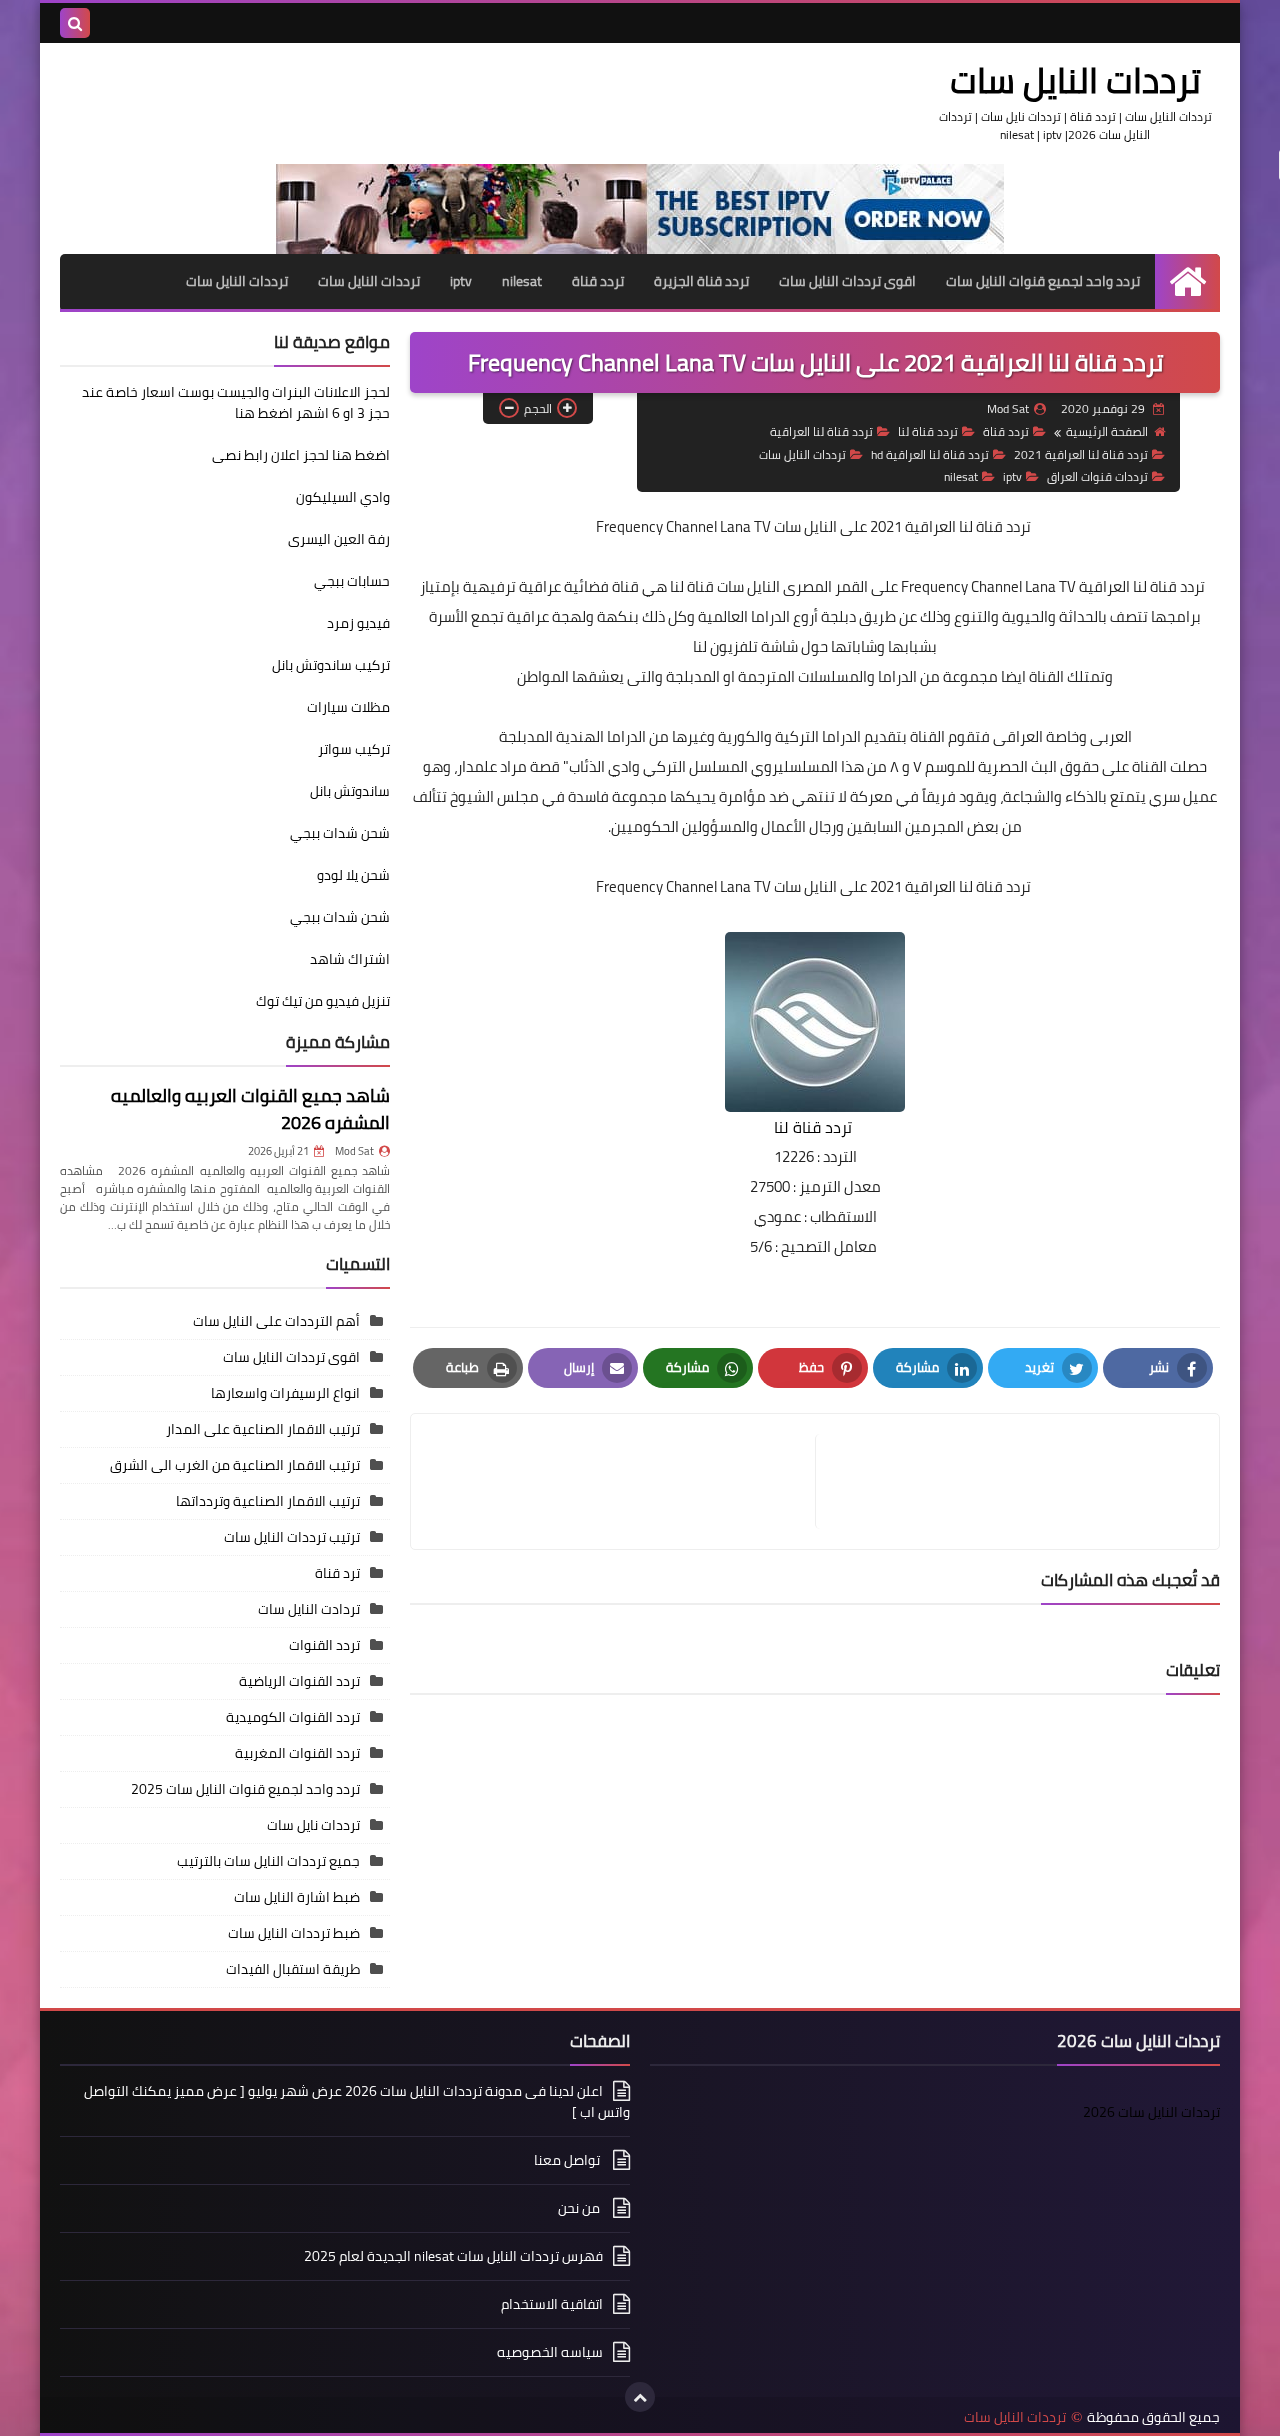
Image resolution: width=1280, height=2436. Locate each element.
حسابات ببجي (352, 581)
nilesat (522, 281)
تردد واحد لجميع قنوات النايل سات (1043, 281)
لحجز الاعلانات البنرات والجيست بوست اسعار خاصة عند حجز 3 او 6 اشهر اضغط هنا (236, 402)
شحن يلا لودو (353, 875)
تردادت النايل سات (309, 1609)
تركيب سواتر (354, 749)
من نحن (580, 2208)
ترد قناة (337, 1573)
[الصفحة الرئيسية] (1187, 281)
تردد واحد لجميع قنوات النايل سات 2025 (245, 1789)
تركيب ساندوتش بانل (331, 665)
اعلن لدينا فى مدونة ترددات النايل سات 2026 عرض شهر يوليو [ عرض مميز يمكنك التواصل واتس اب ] (357, 2103)
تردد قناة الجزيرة (701, 281)
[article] (623, 1481)
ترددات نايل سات (313, 1825)
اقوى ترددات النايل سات (847, 281)
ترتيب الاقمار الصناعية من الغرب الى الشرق (235, 1465)
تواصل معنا (568, 2160)
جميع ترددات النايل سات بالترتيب (268, 1861)
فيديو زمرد (358, 623)
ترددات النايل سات (1075, 80)
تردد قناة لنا (928, 431)
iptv (461, 281)
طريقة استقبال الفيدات (293, 1969)
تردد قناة (598, 281)
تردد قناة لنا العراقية (821, 431)
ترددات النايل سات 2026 (1151, 2112)
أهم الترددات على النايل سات (276, 1321)
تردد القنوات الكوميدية (293, 1717)
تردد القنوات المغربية (297, 1753)
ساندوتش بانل (350, 791)
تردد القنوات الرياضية (299, 1681)
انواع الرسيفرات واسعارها (285, 1393)
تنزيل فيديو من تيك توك (323, 1001)
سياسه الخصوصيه (550, 2352)
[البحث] (75, 23)
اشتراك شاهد (350, 959)
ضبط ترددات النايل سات (294, 1933)
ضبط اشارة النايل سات (297, 1897)
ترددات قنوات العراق (1097, 476)
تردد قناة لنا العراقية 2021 (1081, 454)
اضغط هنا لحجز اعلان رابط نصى (301, 455)
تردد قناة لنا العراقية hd (930, 454)
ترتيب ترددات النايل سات (292, 1537)
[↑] (640, 2397)
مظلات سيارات (348, 707)
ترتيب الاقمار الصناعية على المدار (263, 1429)
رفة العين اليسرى (339, 539)
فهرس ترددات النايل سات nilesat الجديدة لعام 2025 (453, 2256)
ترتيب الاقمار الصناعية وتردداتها (268, 1501)
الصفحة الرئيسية (1107, 431)
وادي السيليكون (343, 497)
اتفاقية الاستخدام (552, 2304)
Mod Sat (354, 1151)
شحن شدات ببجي (340, 833)
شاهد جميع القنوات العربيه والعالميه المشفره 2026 (250, 1109)
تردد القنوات (324, 1645)
